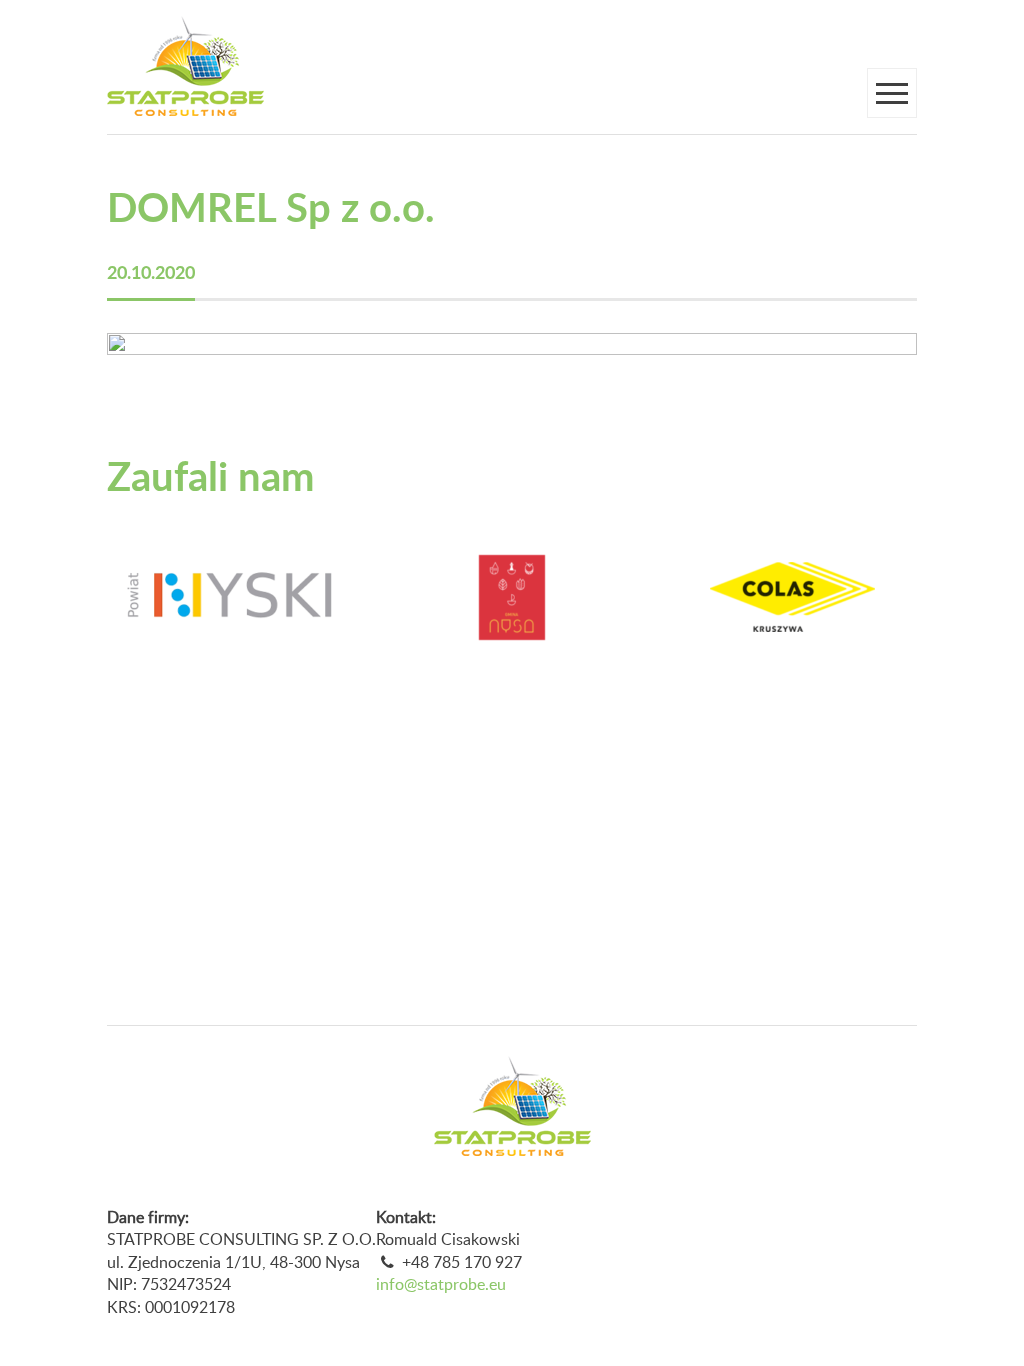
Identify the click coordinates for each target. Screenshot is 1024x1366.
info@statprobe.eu (441, 1283)
